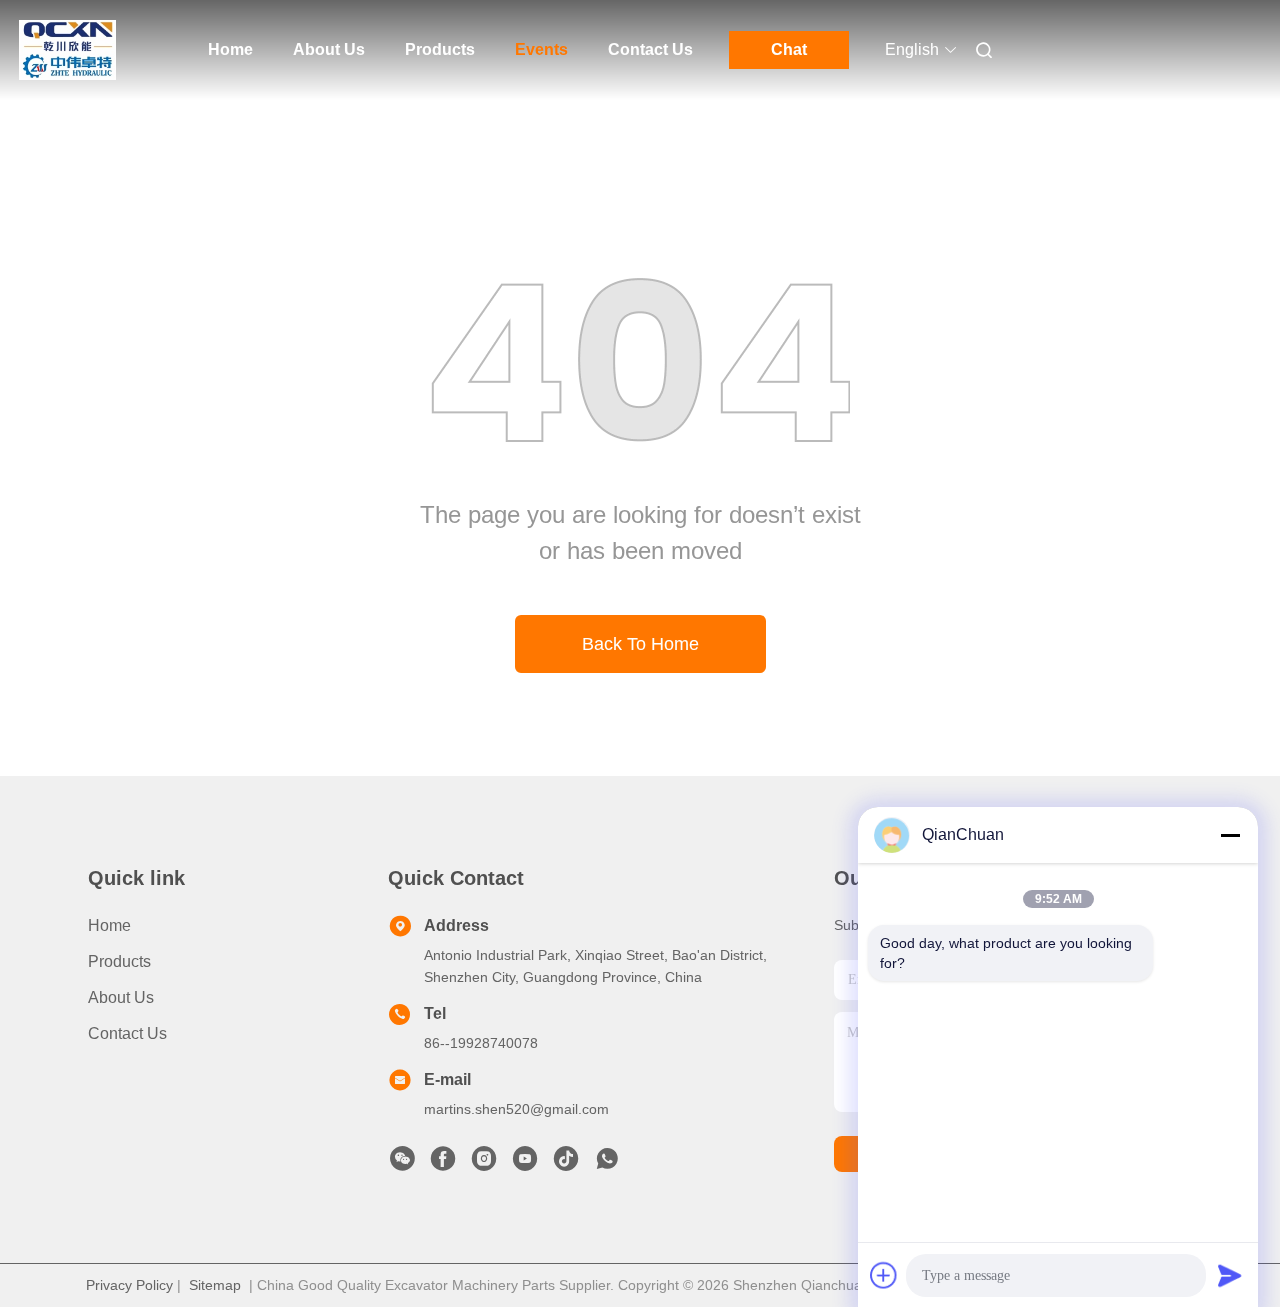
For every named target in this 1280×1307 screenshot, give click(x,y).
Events (541, 49)
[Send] (1230, 1275)
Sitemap (215, 1285)
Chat (789, 49)
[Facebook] (443, 1164)
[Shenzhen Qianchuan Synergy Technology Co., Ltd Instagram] (484, 1164)
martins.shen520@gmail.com (516, 1109)
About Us (329, 49)
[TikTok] (566, 1164)
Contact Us (650, 49)
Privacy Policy (129, 1285)
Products (440, 49)
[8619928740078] (607, 1164)
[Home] (68, 50)
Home (230, 49)
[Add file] (884, 1275)
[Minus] (1230, 835)
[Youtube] (525, 1164)
